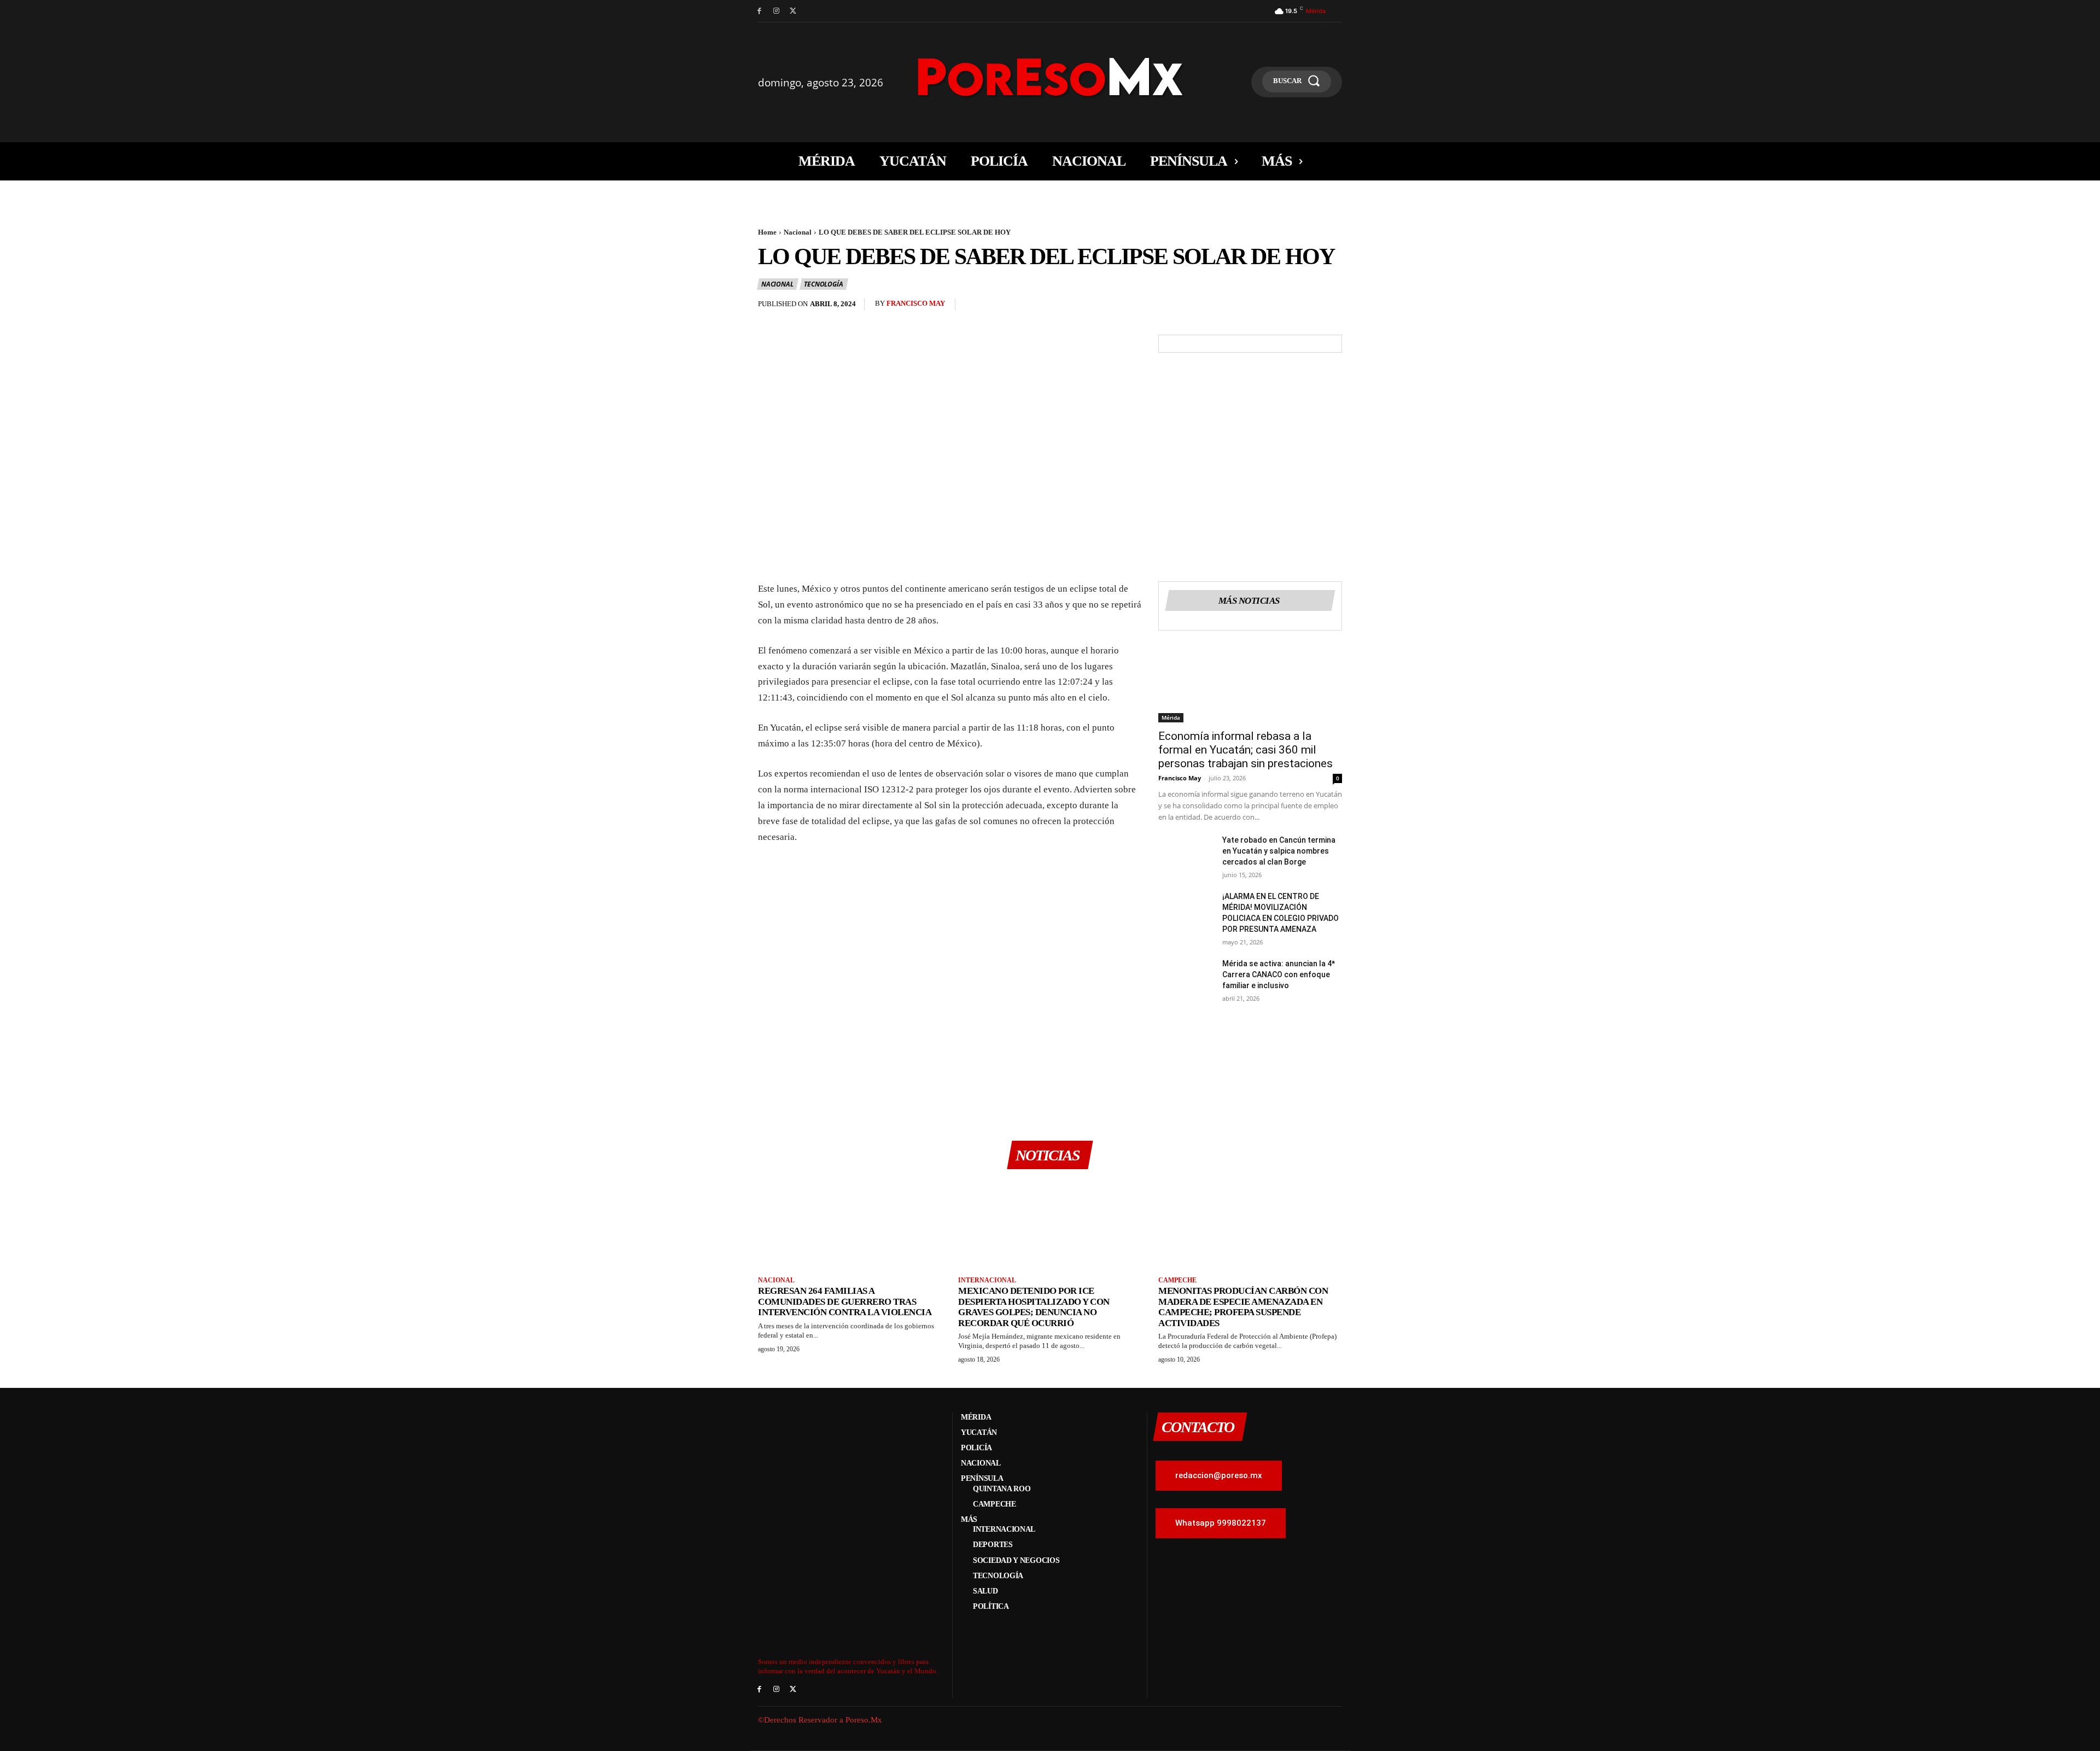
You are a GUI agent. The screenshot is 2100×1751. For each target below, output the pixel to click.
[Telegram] (1331, 307)
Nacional (798, 232)
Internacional (987, 1280)
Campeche (1177, 1280)
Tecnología (823, 284)
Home (767, 232)
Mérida (1171, 717)
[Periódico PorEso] (1050, 77)
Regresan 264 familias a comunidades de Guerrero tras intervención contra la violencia (845, 1301)
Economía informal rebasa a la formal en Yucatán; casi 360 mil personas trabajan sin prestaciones (1246, 750)
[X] (793, 11)
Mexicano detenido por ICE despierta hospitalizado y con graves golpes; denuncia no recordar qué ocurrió (1034, 1307)
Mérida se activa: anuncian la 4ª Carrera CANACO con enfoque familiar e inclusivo (1279, 974)
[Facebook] (759, 11)
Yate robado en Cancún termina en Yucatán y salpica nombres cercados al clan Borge (1279, 851)
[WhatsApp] (1281, 307)
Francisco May (916, 303)
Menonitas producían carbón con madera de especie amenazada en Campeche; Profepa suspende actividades (1243, 1307)
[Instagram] (776, 11)
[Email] (1306, 307)
